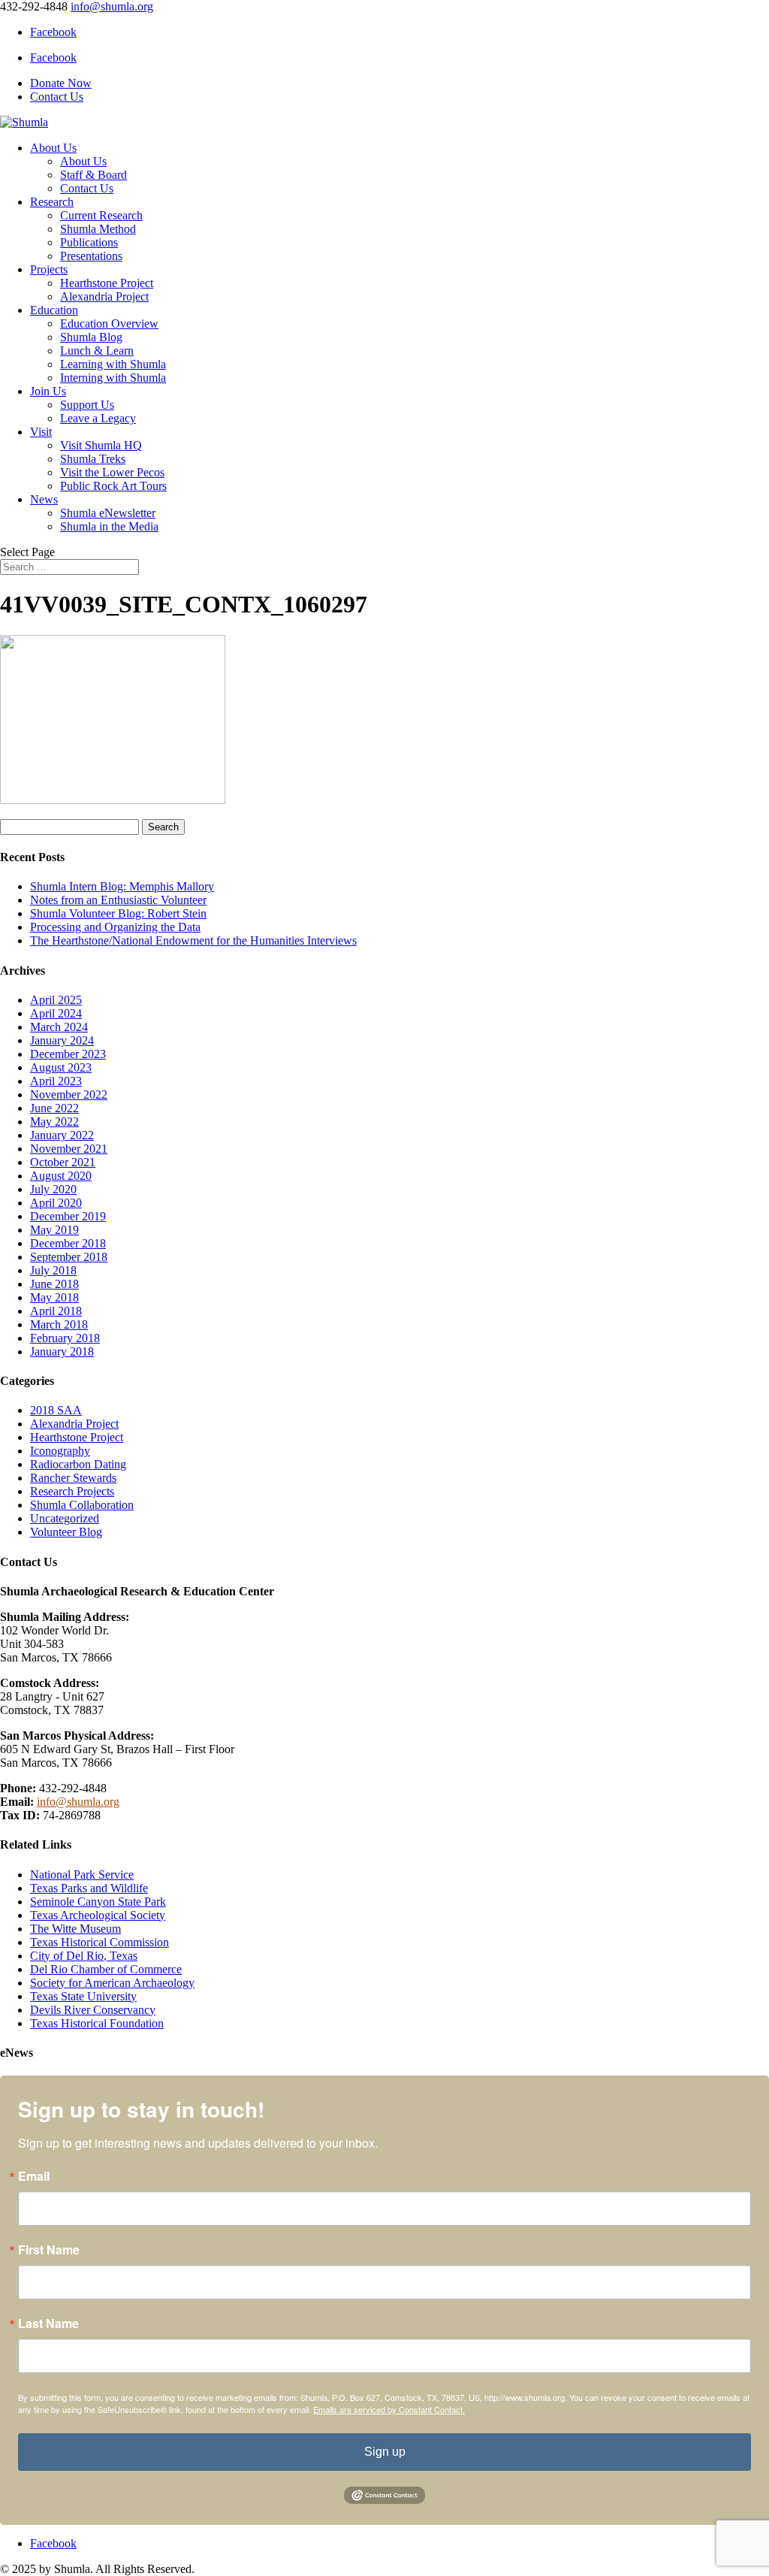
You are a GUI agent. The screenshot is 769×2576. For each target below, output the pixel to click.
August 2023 (61, 1067)
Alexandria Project (104, 296)
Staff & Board (93, 175)
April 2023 (56, 1081)
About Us (53, 148)
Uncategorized (65, 1518)
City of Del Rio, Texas (84, 1956)
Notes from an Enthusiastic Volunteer (118, 900)
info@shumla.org (78, 1802)
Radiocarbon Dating (78, 1464)
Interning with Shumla (113, 378)
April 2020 (56, 1203)
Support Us (87, 405)
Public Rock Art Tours (113, 486)
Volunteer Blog (66, 1532)
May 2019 (54, 1230)
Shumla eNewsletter (108, 513)
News (44, 499)
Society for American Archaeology (112, 1983)
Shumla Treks (93, 459)
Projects (49, 269)
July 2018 (53, 1270)
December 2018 (68, 1243)
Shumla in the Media (109, 526)
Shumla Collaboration (82, 1505)
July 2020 (53, 1189)
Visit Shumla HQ (101, 445)
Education (54, 310)
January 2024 (62, 1040)
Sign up (385, 2452)
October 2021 (63, 1162)
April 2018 (56, 1311)
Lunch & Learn (97, 351)
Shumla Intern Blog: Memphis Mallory (122, 886)
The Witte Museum (75, 1929)
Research (52, 202)
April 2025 (56, 1000)
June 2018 (54, 1284)
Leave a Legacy (98, 418)
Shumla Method (98, 229)
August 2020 (61, 1176)
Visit (41, 432)
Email (34, 2176)
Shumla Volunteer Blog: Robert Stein (118, 913)
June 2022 (54, 1108)
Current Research (101, 215)
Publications (89, 242)
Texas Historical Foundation (97, 2023)
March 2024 (59, 1027)
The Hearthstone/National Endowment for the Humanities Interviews (193, 940)
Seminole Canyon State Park (98, 1902)
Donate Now (61, 83)
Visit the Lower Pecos (112, 472)
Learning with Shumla (113, 364)
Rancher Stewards (73, 1478)
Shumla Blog (91, 337)
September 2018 (69, 1257)
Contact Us (57, 97)
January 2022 (62, 1135)
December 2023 (68, 1054)
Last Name (48, 2324)
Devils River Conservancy (93, 2010)
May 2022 (54, 1122)
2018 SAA (56, 1410)
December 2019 (68, 1216)
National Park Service (82, 1875)
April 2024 (56, 1013)
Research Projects (72, 1491)
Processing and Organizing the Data (115, 927)
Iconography (60, 1451)
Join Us (48, 391)
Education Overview (109, 324)
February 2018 (65, 1338)
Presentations (91, 256)
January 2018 (62, 1351)
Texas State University (83, 1996)
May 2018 (54, 1297)
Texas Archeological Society (98, 1915)
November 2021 (69, 1149)
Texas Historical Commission (100, 1942)
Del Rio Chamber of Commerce (106, 1969)
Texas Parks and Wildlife (89, 1888)
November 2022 (69, 1094)
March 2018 (59, 1324)
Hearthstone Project (107, 283)
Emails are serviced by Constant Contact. (389, 2409)
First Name (49, 2250)
